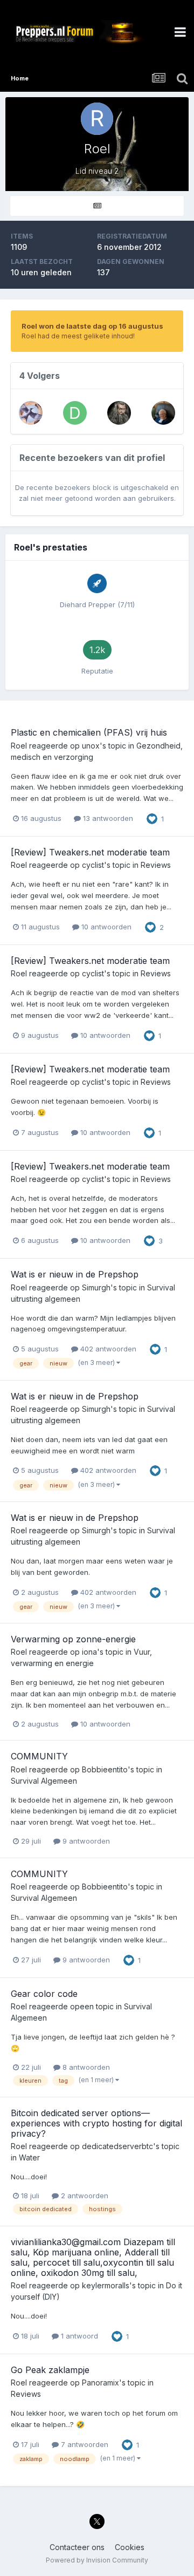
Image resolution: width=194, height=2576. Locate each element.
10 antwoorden (105, 927)
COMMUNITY (39, 1756)
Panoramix (101, 2383)
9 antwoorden (85, 1841)
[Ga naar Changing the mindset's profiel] (119, 413)
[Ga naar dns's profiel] (75, 413)
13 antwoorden (107, 818)
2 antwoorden (84, 2196)
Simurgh (96, 1287)
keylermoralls (106, 2285)
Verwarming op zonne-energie (73, 1639)
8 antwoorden (85, 2067)
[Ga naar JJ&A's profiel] (31, 413)
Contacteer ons (77, 2547)
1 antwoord (78, 2336)
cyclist (93, 865)
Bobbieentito (105, 1769)
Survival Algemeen (44, 1781)
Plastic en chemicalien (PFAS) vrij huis (89, 732)
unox (91, 746)
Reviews (156, 865)
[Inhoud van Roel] (97, 206)
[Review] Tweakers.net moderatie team (90, 852)
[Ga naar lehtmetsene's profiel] (163, 413)
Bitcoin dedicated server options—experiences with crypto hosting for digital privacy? (96, 2123)
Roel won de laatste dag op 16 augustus (92, 326)
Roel (19, 746)
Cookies (130, 2547)
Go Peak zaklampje (50, 2370)
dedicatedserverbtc (117, 2146)
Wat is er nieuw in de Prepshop (75, 1274)
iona (89, 1652)
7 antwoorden (84, 2444)
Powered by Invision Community (97, 2560)
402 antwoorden (107, 1349)
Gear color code (44, 1994)
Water (29, 2157)
